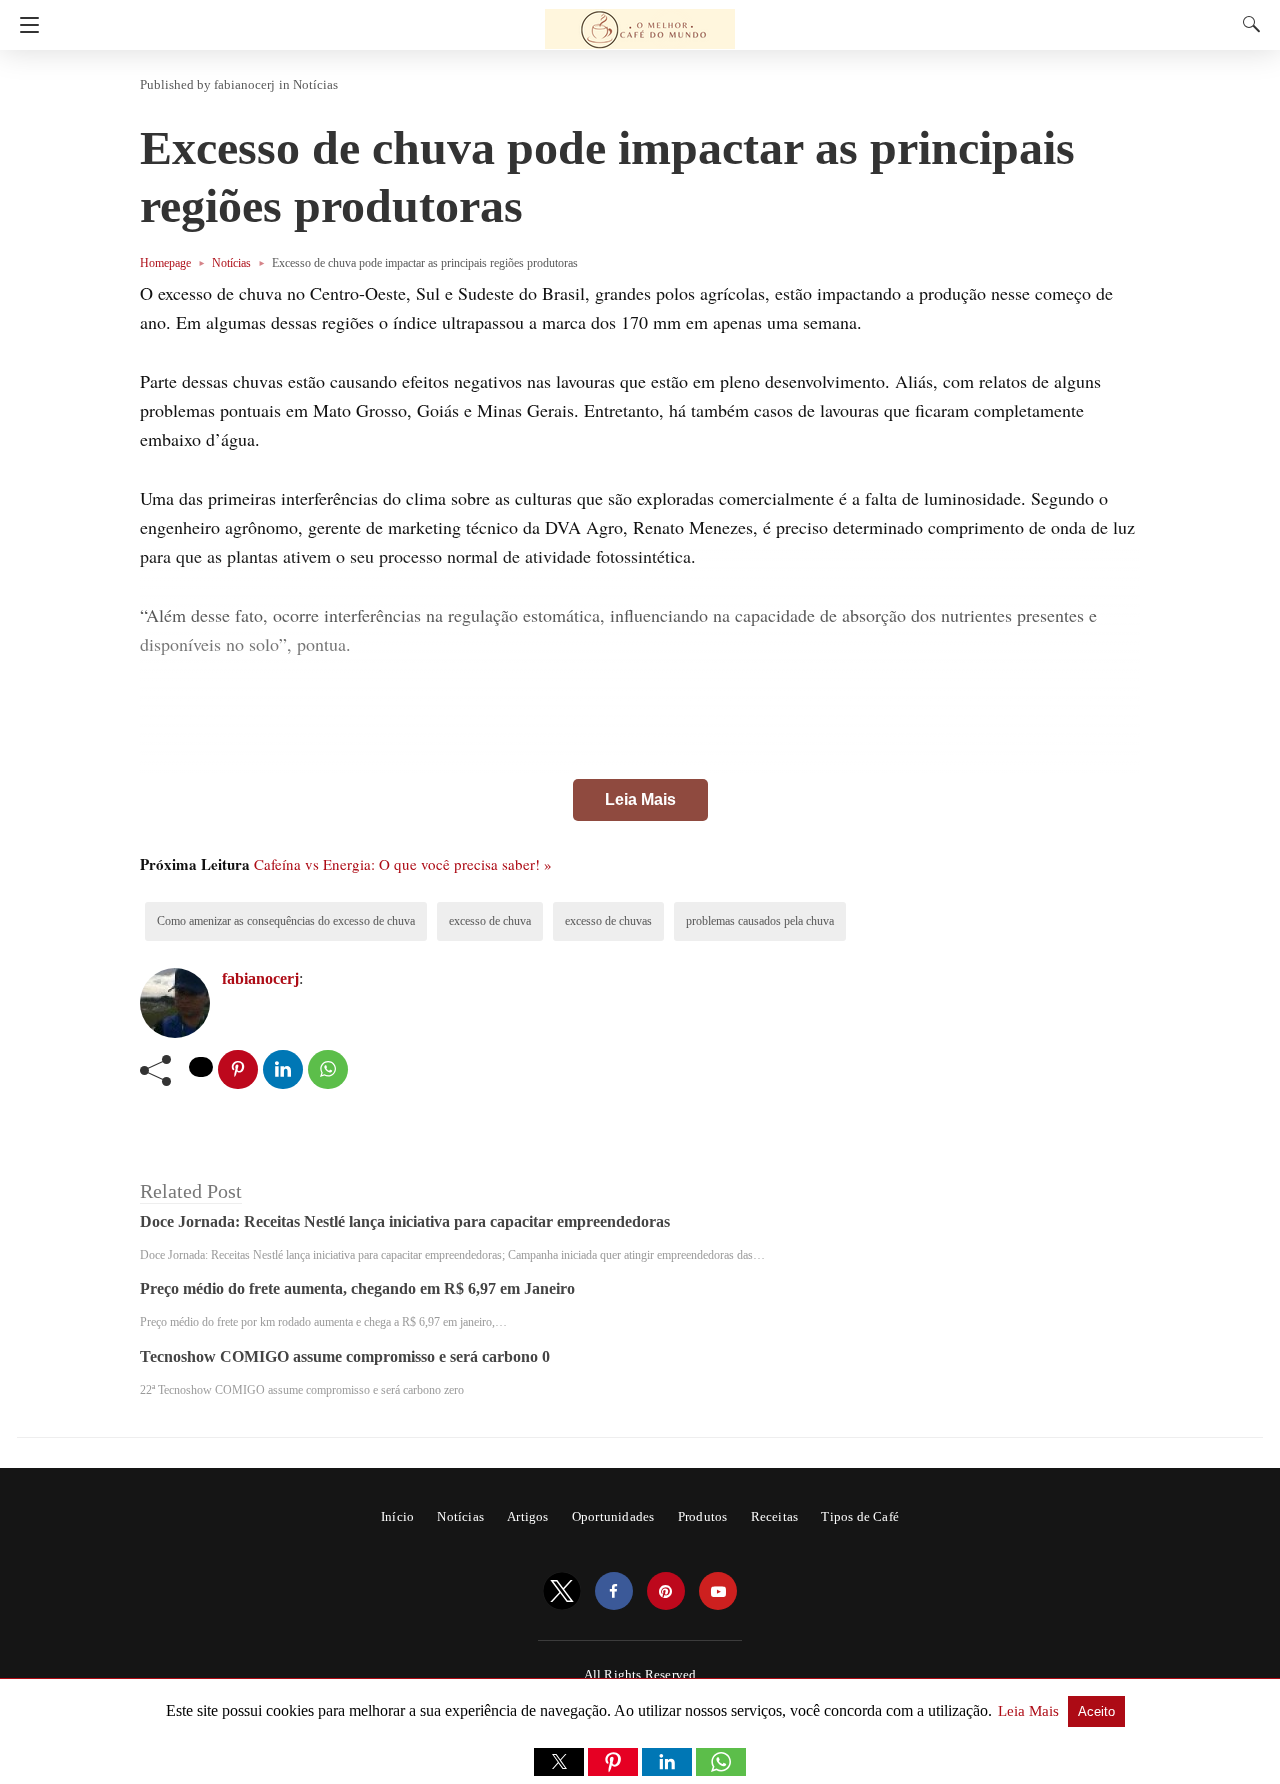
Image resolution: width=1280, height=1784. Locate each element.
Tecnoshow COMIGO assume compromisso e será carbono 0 (345, 1356)
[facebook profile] (614, 1591)
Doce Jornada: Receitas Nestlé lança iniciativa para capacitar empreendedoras (405, 1221)
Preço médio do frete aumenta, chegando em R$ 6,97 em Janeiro (357, 1288)
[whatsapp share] (328, 1069)
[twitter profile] (562, 1591)
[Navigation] (24, 25)
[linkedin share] (283, 1069)
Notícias (315, 84)
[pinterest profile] (666, 1591)
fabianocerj (244, 84)
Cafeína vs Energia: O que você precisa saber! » (403, 864)
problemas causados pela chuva (760, 921)
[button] (559, 1762)
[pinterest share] (238, 1069)
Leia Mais (640, 799)
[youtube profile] (718, 1591)
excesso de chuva (490, 921)
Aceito (1096, 1711)
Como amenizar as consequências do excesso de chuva (286, 921)
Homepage (165, 263)
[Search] (1247, 24)
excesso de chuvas (608, 921)
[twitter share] (201, 1067)
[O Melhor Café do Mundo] (640, 20)
